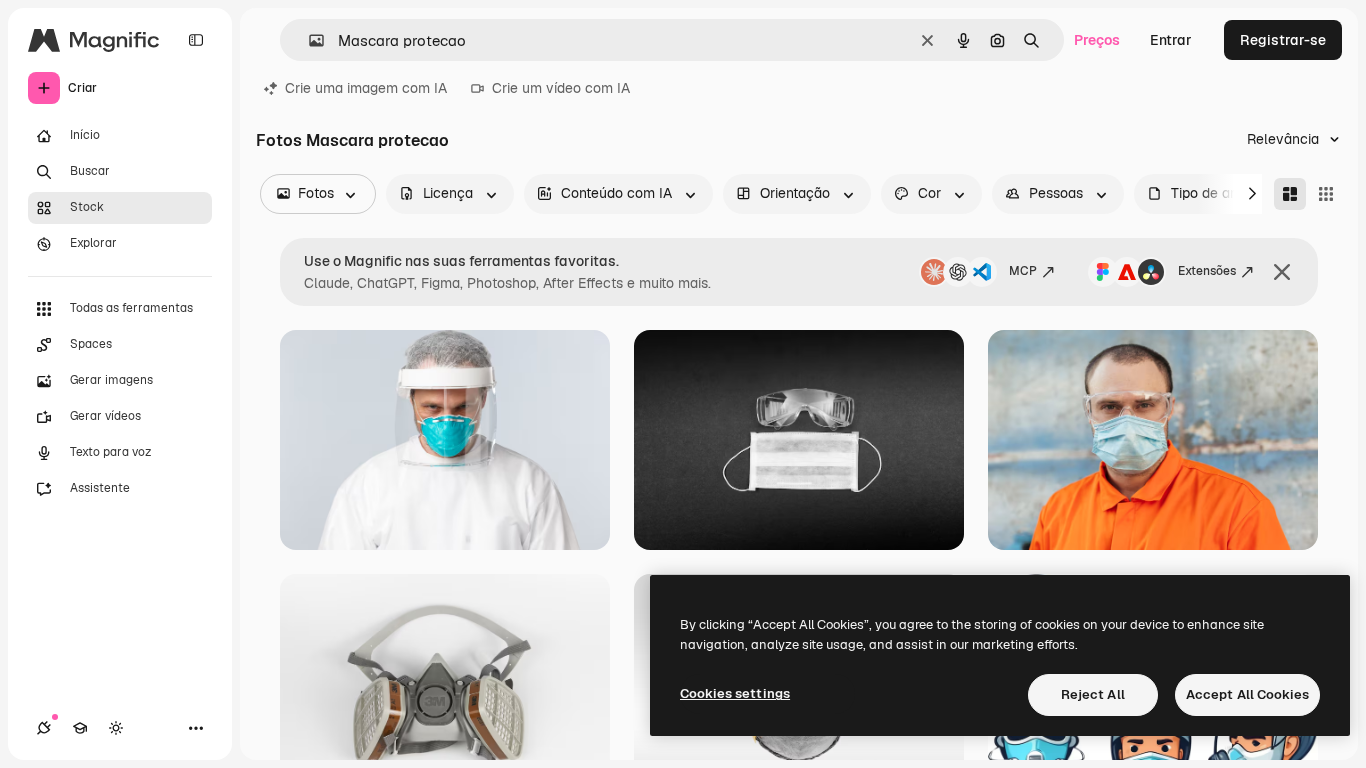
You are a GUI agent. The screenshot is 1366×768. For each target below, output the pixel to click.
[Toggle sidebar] (196, 40)
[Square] (1326, 194)
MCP (1023, 271)
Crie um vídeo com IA (561, 88)
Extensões (1207, 271)
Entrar (1171, 40)
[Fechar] (1282, 272)
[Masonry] (1290, 194)
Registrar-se (1283, 40)
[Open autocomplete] (308, 40)
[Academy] (80, 728)
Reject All (1093, 694)
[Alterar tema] (116, 728)
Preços (1097, 40)
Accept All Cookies (1247, 694)
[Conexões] (44, 728)
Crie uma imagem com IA (366, 88)
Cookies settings (735, 693)
